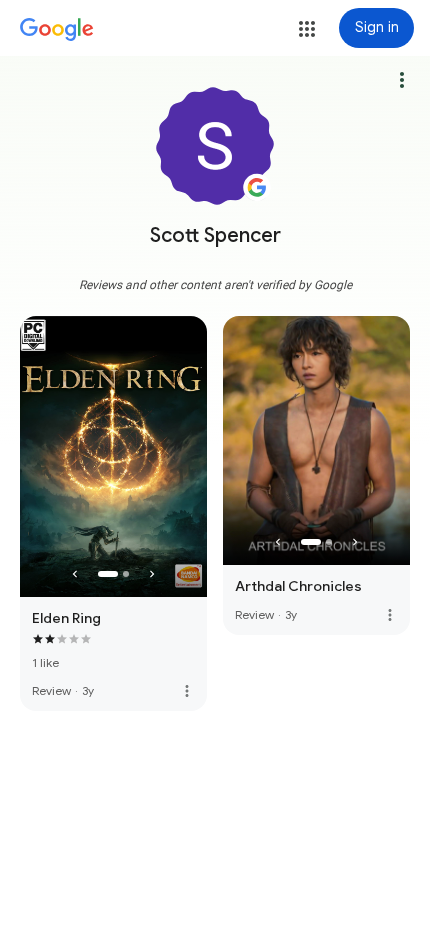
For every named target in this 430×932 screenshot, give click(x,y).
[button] (307, 29)
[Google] (57, 30)
